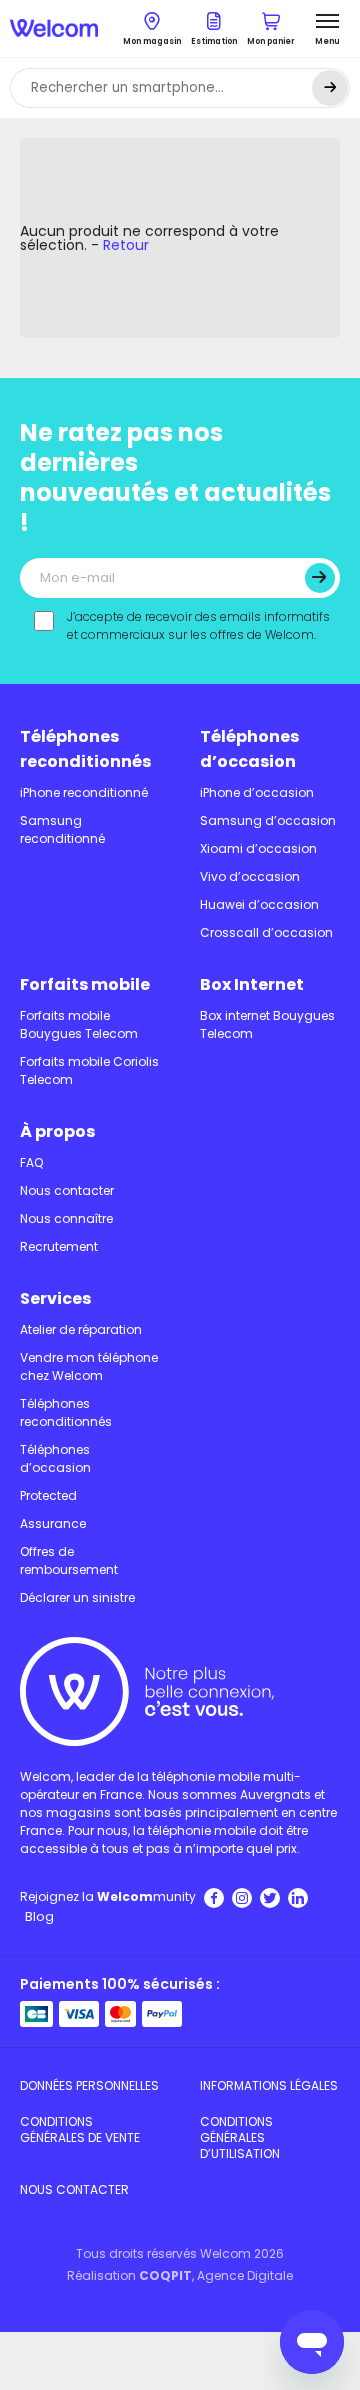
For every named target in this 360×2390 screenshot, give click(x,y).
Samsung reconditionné (62, 829)
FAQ (31, 1162)
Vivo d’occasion (250, 876)
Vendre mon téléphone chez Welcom (89, 1366)
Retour (126, 245)
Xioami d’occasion (258, 848)
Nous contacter (67, 1190)
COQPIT (165, 2275)
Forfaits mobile (85, 984)
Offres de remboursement (69, 1560)
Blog (39, 1916)
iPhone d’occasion (257, 792)
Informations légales (269, 2085)
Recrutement (59, 1246)
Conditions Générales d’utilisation (240, 2137)
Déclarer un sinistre (77, 1597)
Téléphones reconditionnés (85, 749)
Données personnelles (89, 2085)
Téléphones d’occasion (249, 749)
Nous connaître (66, 1218)
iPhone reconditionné (84, 792)
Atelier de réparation (81, 1329)
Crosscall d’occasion (266, 932)
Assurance (53, 1523)
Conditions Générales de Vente (80, 2129)
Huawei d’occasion (259, 904)
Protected (48, 1495)
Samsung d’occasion (268, 820)
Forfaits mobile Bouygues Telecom (79, 1024)
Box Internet (252, 984)
